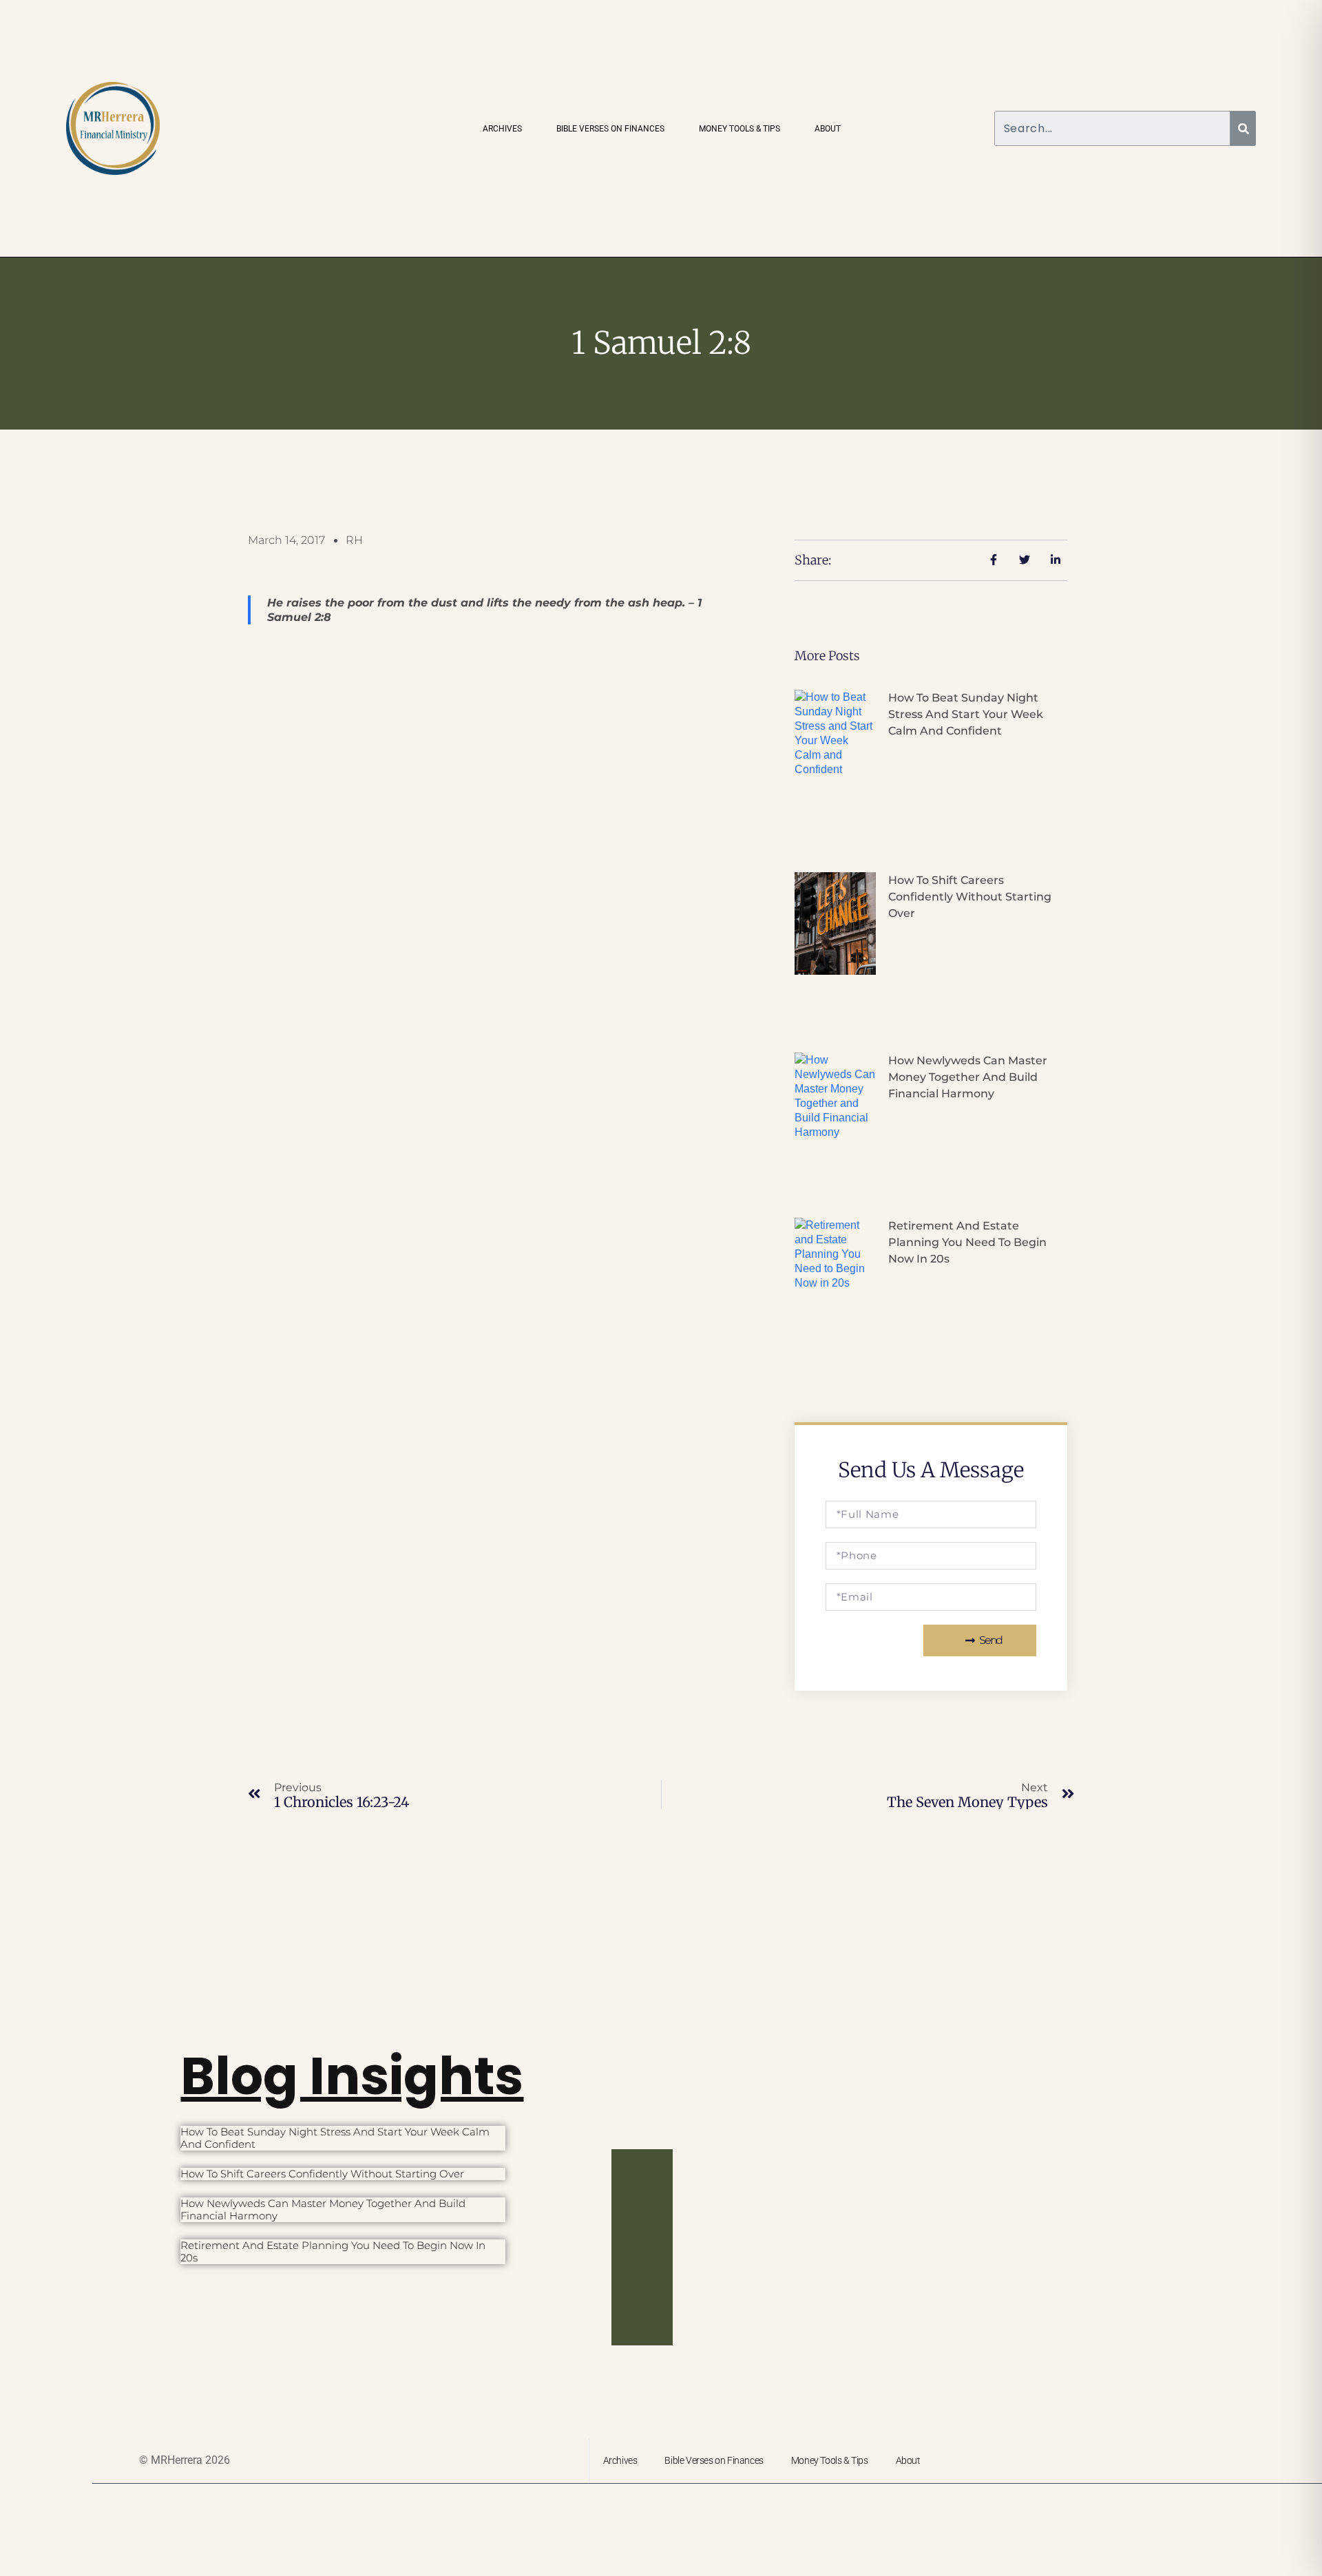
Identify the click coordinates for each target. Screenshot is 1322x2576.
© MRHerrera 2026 (185, 2460)
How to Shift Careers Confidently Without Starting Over (970, 897)
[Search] (1243, 128)
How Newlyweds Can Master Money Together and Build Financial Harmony (968, 1077)
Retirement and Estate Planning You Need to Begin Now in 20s (967, 1242)
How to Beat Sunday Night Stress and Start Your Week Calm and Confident (966, 714)
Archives (502, 129)
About (828, 129)
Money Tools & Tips (739, 129)
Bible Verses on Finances (610, 129)
